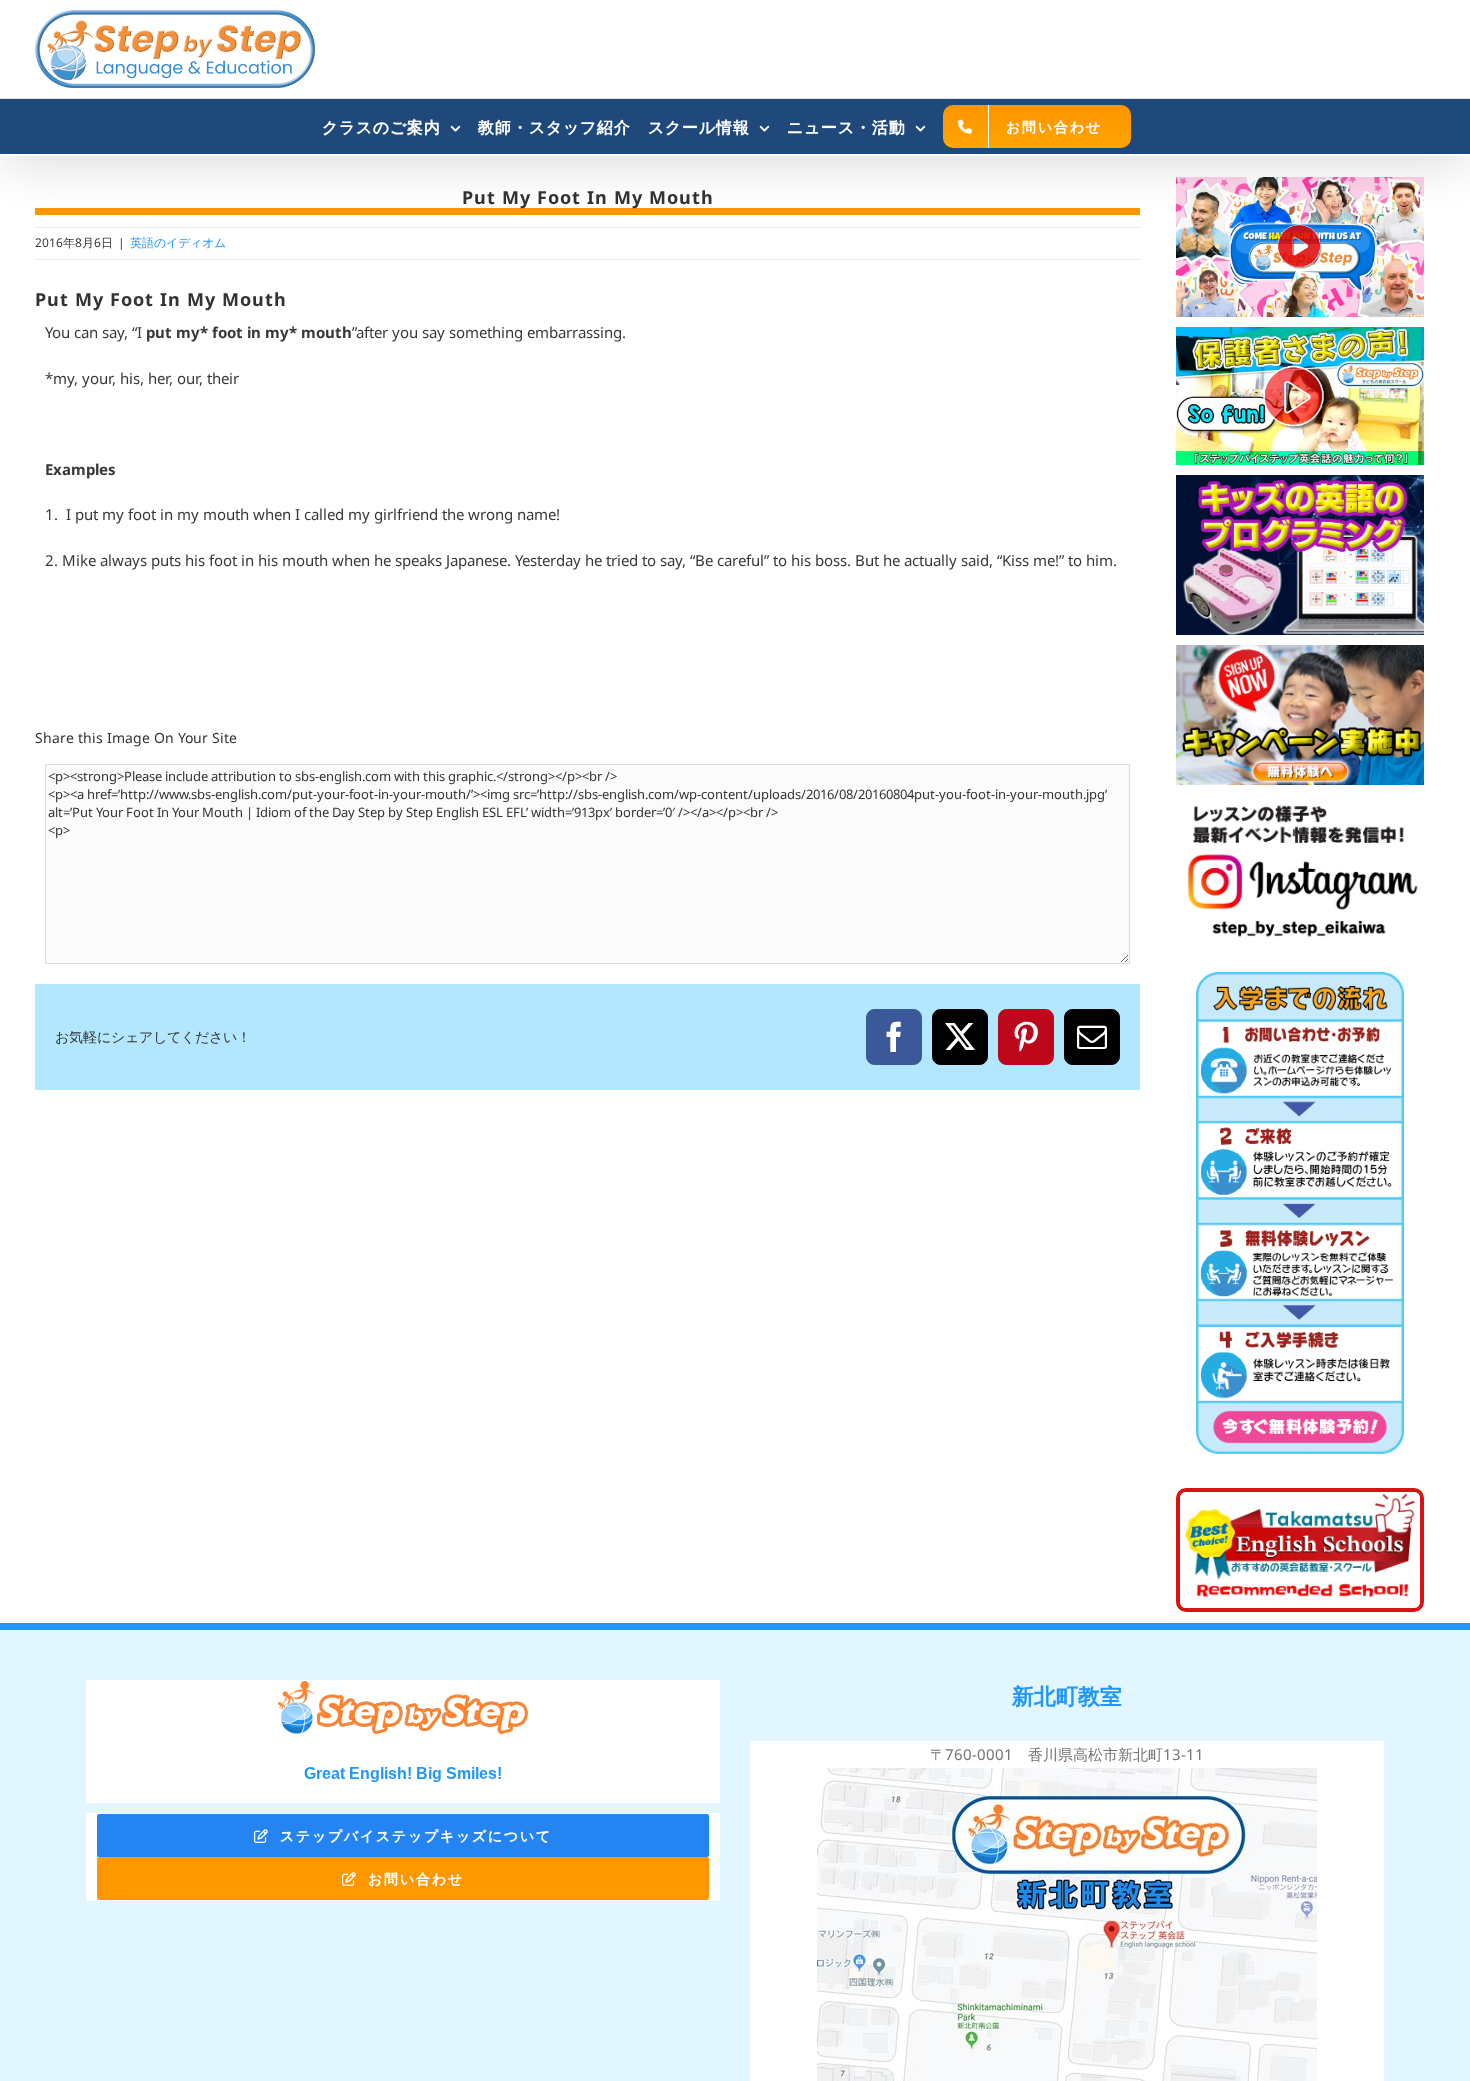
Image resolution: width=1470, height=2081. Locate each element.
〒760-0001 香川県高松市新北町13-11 (1067, 1754)
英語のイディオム (178, 242)
